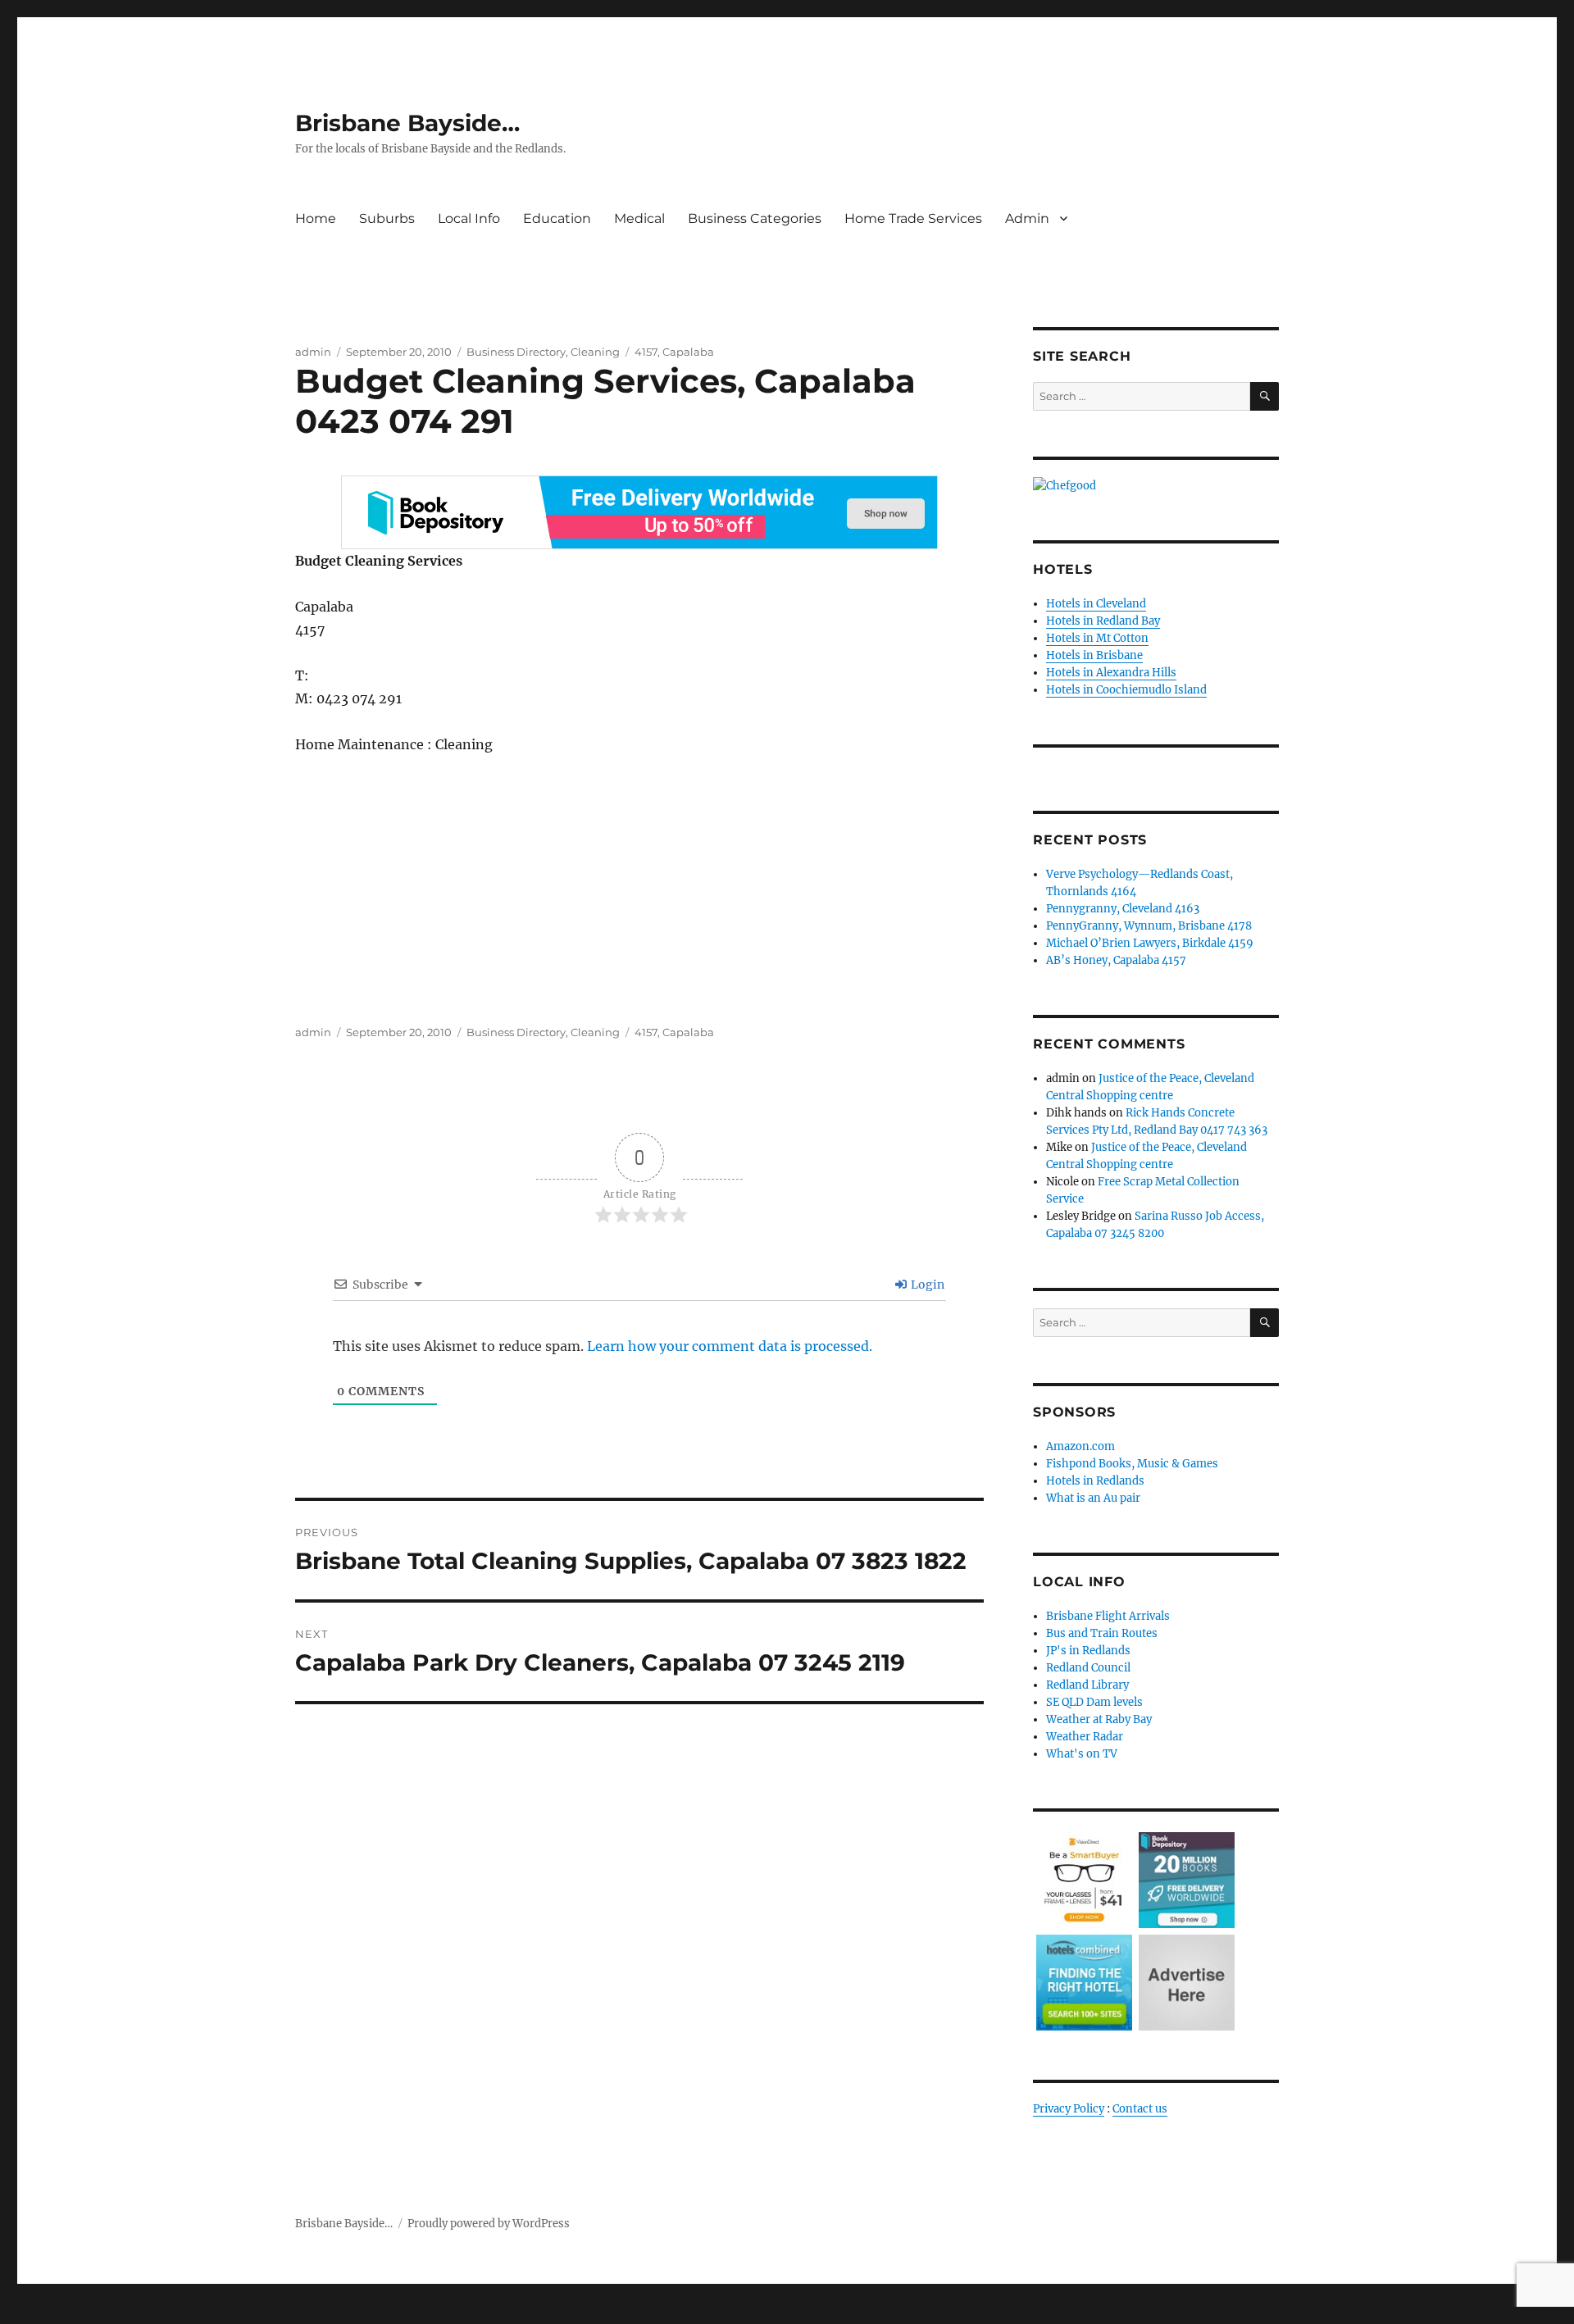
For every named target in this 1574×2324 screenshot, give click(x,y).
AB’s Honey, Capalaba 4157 (1116, 960)
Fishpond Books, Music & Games (1132, 1464)
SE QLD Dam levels (1094, 1702)
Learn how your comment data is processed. (730, 1346)
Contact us (1140, 2109)
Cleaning (595, 352)
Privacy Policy (1069, 2109)
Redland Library (1087, 1685)
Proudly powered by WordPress (489, 2224)
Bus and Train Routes (1102, 1633)
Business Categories (755, 218)
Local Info (469, 218)
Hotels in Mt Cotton (1097, 638)
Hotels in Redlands (1095, 1481)
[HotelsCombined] (1084, 1982)
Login (926, 1285)
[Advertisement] (643, 895)
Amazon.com (1080, 1446)
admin (313, 352)
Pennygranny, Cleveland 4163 (1123, 909)
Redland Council (1088, 1668)
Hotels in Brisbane (1094, 655)
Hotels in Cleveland (1096, 604)
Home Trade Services (913, 218)
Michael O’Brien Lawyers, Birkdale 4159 (1150, 943)
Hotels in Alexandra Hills (1111, 673)
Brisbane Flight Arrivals (1108, 1616)
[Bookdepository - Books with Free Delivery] (639, 512)
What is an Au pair (1093, 1498)
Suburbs (387, 218)
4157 (646, 352)
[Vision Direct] (1084, 1879)
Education (557, 218)
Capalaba (688, 352)
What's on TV (1082, 1754)
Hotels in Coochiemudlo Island (1126, 690)
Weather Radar (1085, 1737)
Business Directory (516, 352)
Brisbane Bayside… (407, 123)
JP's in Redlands (1088, 1651)
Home (316, 218)
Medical (639, 218)
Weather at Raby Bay (1099, 1719)
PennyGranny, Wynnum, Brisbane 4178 (1149, 926)
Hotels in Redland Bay (1103, 621)
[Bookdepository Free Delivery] (1187, 1879)
